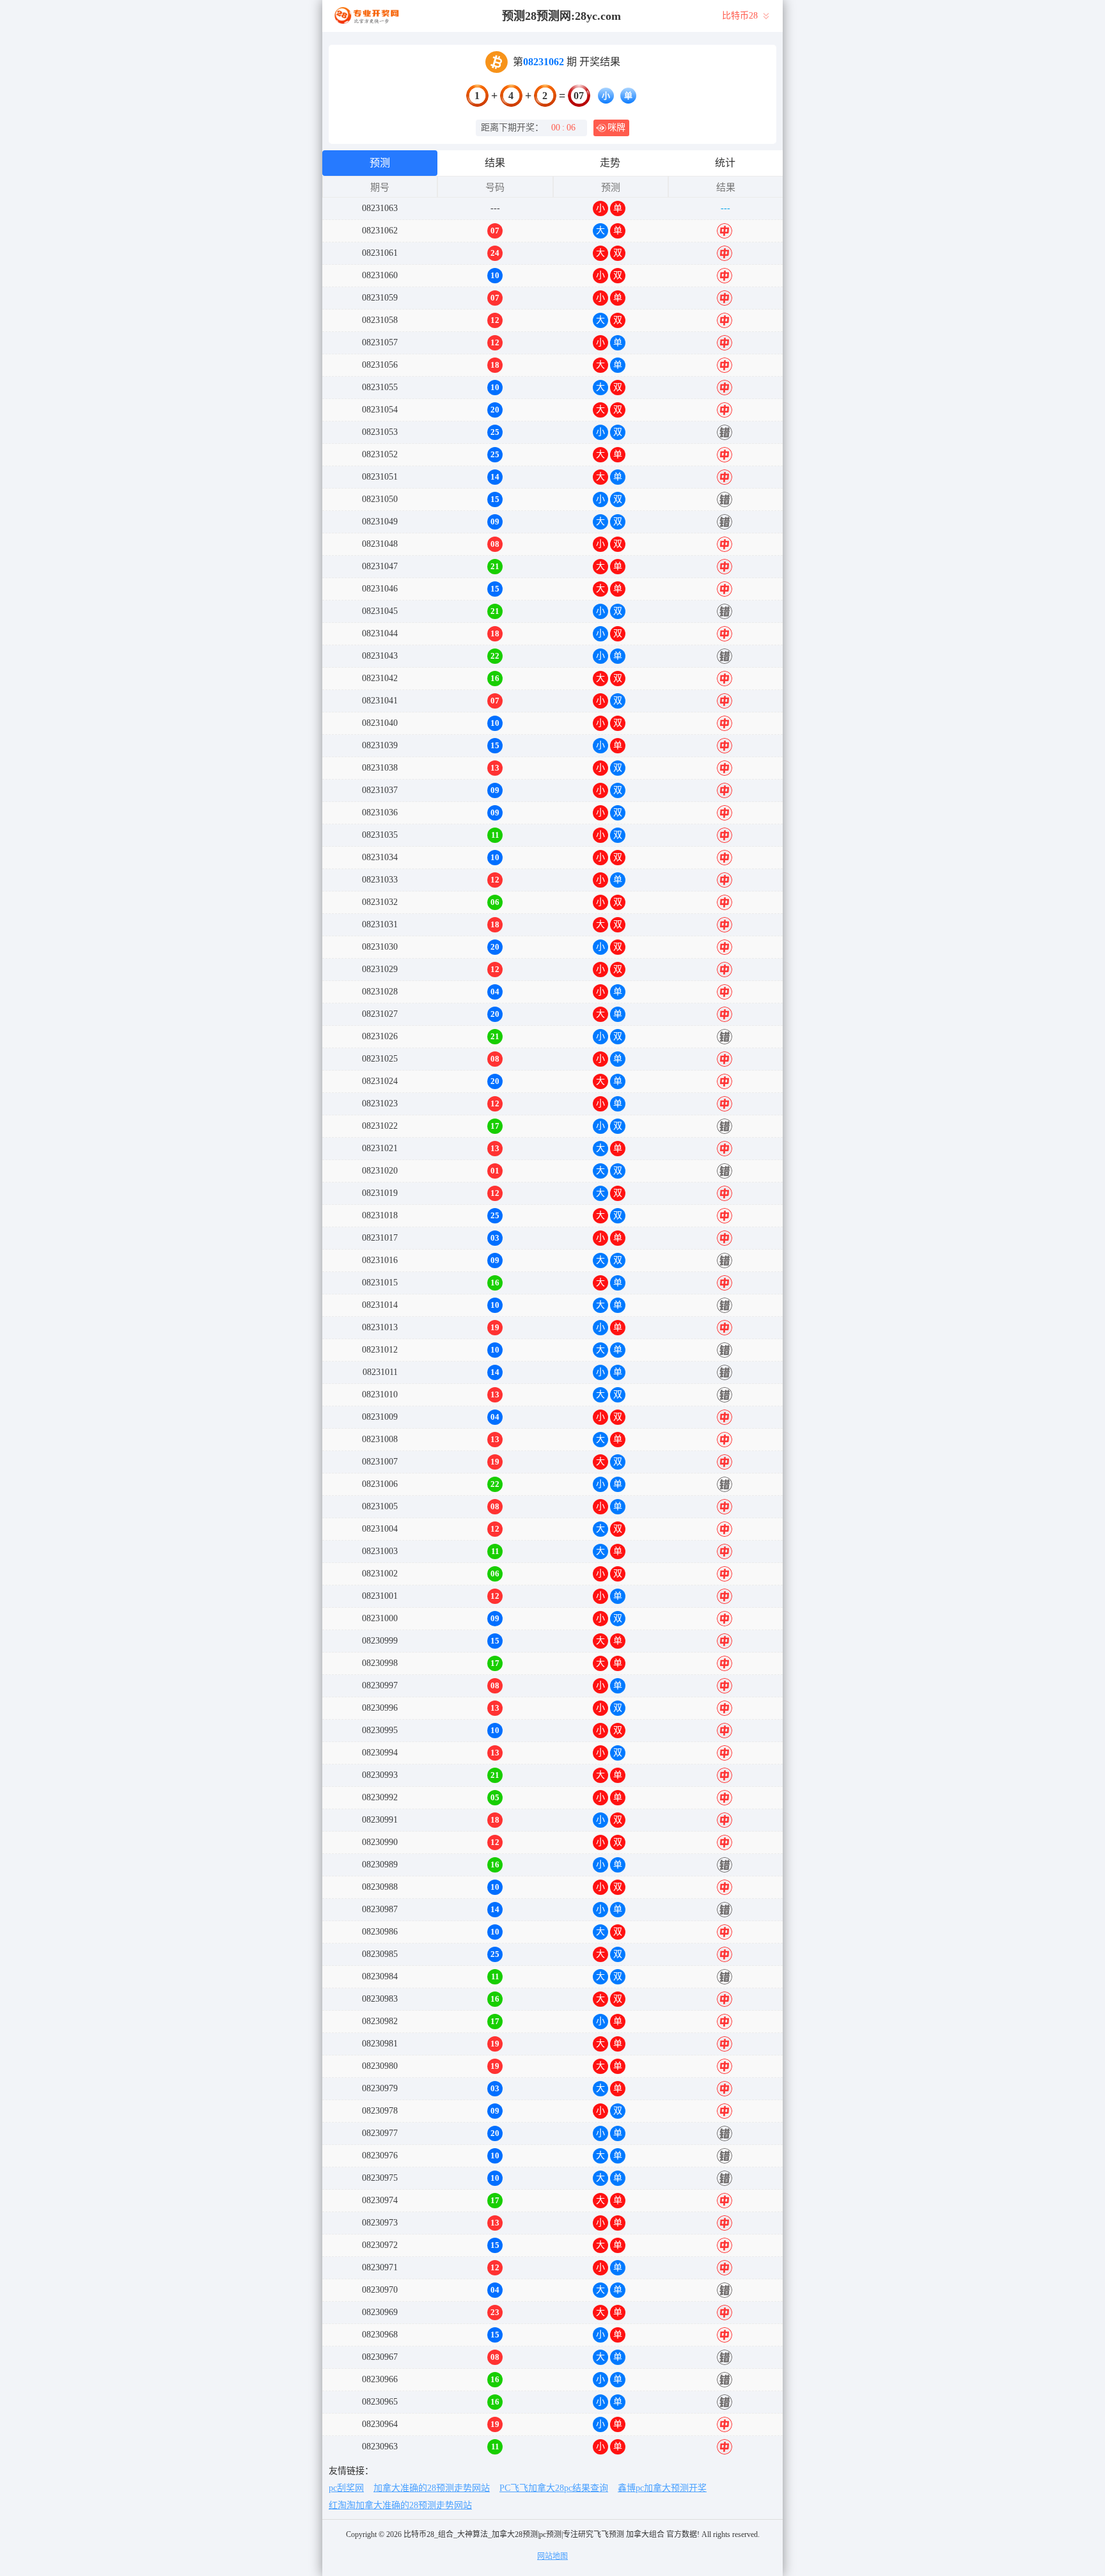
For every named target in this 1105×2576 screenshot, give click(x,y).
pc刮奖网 (346, 2488)
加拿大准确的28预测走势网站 (432, 2488)
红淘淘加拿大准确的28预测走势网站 (400, 2505)
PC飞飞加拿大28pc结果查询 (554, 2488)
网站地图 (552, 2556)
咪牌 (616, 128)
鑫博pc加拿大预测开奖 (662, 2488)
